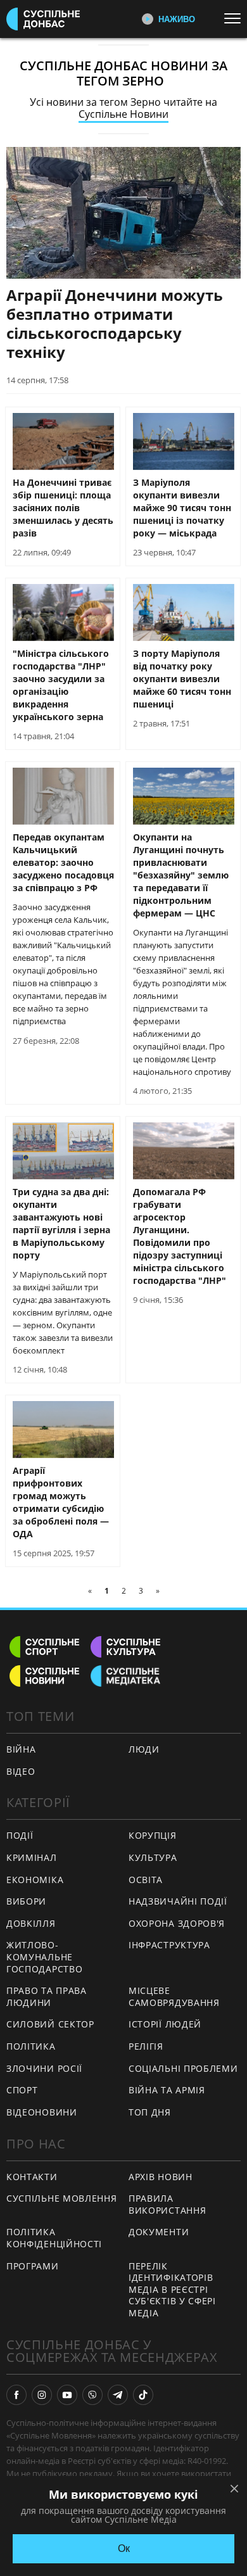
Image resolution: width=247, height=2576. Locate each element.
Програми (33, 2266)
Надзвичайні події (178, 1901)
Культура (153, 1857)
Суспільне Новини (123, 114)
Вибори (26, 1901)
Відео (21, 1771)
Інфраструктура (169, 1945)
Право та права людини (47, 1996)
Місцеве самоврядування (174, 1996)
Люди (144, 1749)
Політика (31, 2046)
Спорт (22, 2090)
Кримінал (32, 1857)
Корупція (153, 1835)
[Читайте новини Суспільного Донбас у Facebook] (16, 2395)
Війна (21, 1749)
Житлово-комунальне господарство (44, 1957)
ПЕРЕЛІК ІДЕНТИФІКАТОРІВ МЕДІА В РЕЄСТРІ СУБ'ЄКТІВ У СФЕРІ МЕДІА (172, 2289)
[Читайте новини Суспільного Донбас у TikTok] (143, 2395)
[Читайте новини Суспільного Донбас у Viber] (92, 2395)
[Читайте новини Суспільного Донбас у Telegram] (118, 2395)
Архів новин (161, 2177)
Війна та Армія (167, 2090)
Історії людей (165, 2024)
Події (20, 1835)
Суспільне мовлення (62, 2198)
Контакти (32, 2177)
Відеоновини (42, 2112)
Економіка (35, 1880)
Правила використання (167, 2204)
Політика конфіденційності (54, 2238)
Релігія (146, 2046)
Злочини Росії (44, 2068)
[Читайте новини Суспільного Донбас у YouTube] (67, 2395)
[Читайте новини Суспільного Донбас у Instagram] (42, 2395)
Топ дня (150, 2112)
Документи (159, 2232)
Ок (124, 2548)
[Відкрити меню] (236, 18)
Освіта (146, 1880)
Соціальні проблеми (183, 2068)
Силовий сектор (50, 2024)
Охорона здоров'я (177, 1923)
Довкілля (31, 1923)
